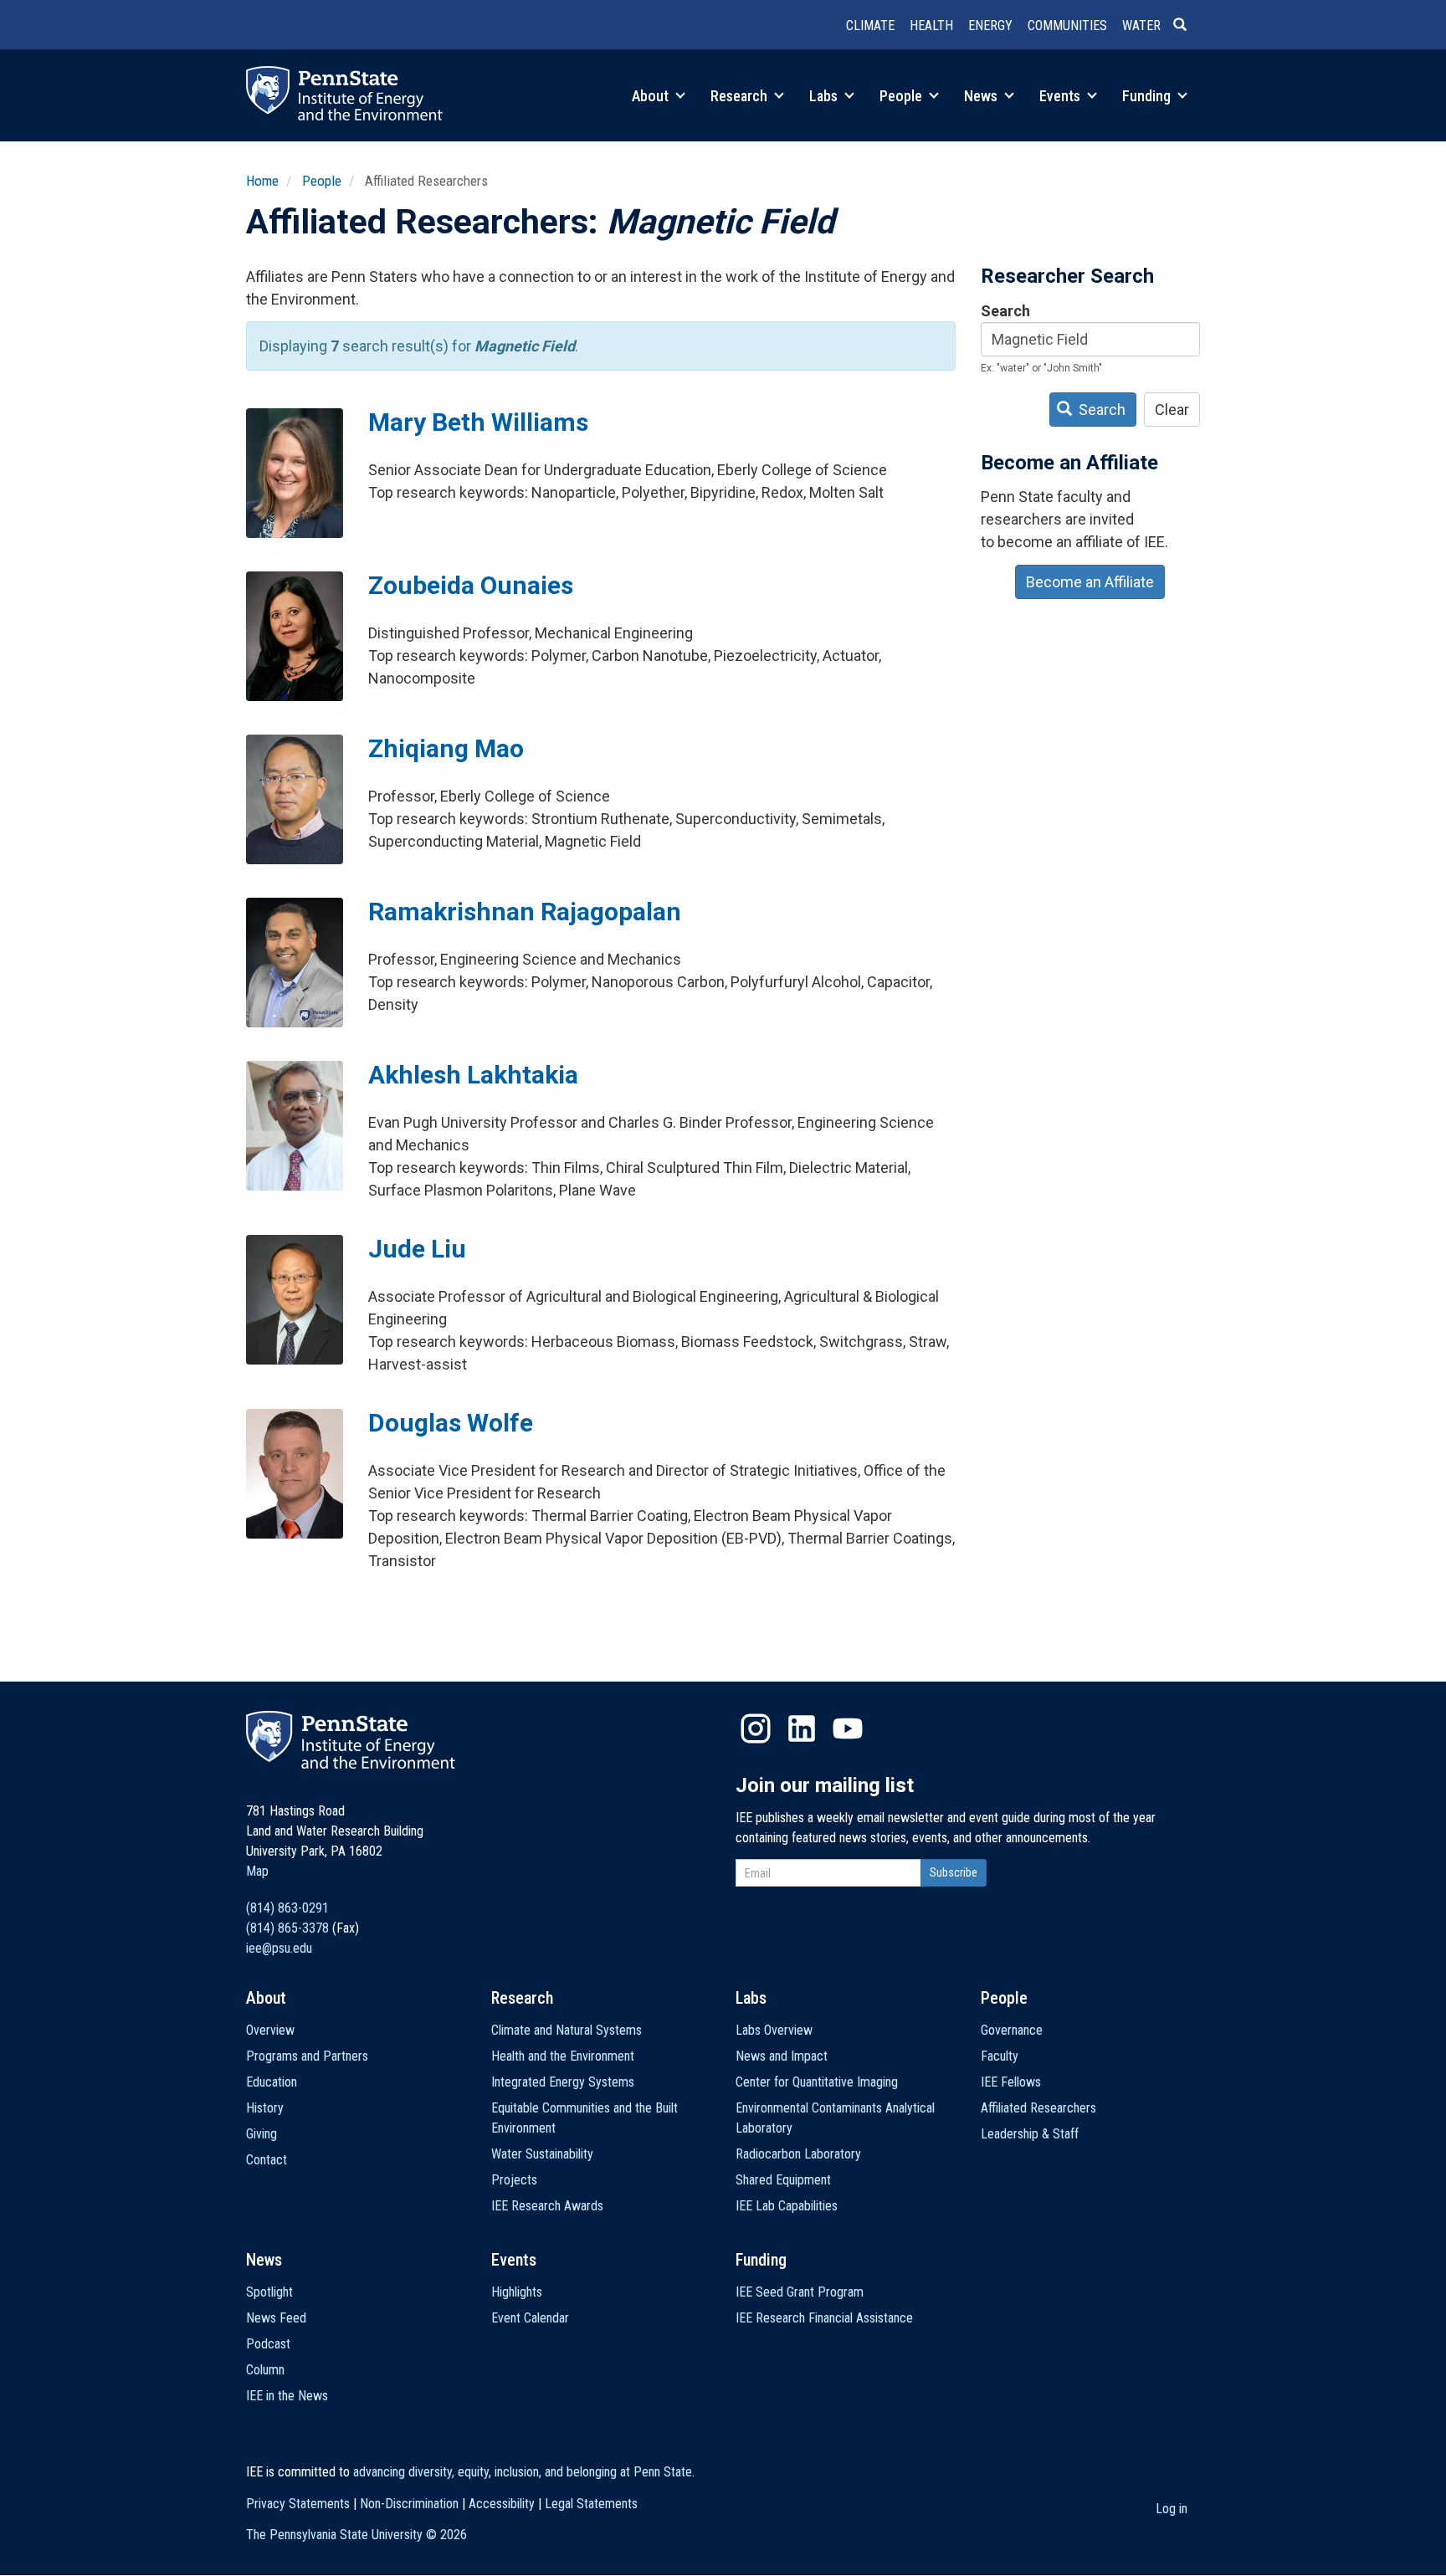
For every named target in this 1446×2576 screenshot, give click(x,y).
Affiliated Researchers (1038, 2108)
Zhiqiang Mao (446, 748)
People (902, 96)
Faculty (1000, 2056)
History (265, 2108)
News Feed (276, 2318)
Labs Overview (774, 2030)
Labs (825, 96)
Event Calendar (530, 2318)
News (982, 96)
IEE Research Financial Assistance (824, 2318)
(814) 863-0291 (287, 1908)
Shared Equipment (783, 2180)
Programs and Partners (307, 2056)
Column (265, 2370)
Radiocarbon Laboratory (798, 2154)
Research (741, 96)
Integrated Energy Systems (563, 2082)
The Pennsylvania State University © (356, 2535)
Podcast (268, 2344)
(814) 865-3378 (287, 1928)
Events (1061, 96)
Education (272, 2082)
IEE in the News (287, 2396)
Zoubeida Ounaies (471, 585)
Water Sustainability (542, 2154)
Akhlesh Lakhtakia (473, 1075)
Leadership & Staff (1030, 2134)
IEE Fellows (1011, 2082)
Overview (270, 2030)
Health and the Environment (563, 2056)
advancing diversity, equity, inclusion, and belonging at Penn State (523, 2472)
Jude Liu (417, 1249)
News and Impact (782, 2056)
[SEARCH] (1187, 26)
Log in (1172, 2509)
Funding (1148, 96)
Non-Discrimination (409, 2504)
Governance (1012, 2030)
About (652, 96)
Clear (1172, 410)
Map (257, 1871)
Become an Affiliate (1090, 582)
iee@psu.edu (279, 1948)
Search (1005, 311)
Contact (267, 2160)
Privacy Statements (298, 2504)
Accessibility (502, 2504)
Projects (514, 2180)
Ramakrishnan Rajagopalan (525, 912)
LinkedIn (802, 1728)
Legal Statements (591, 2504)
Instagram (756, 1728)
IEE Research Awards (547, 2206)
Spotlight (269, 2292)
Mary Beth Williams (478, 422)
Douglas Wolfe (451, 1423)
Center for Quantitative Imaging (817, 2082)
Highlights (517, 2292)
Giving (262, 2134)
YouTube (848, 1728)
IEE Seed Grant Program (800, 2292)
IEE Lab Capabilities (787, 2206)
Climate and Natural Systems (567, 2030)
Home (262, 181)
